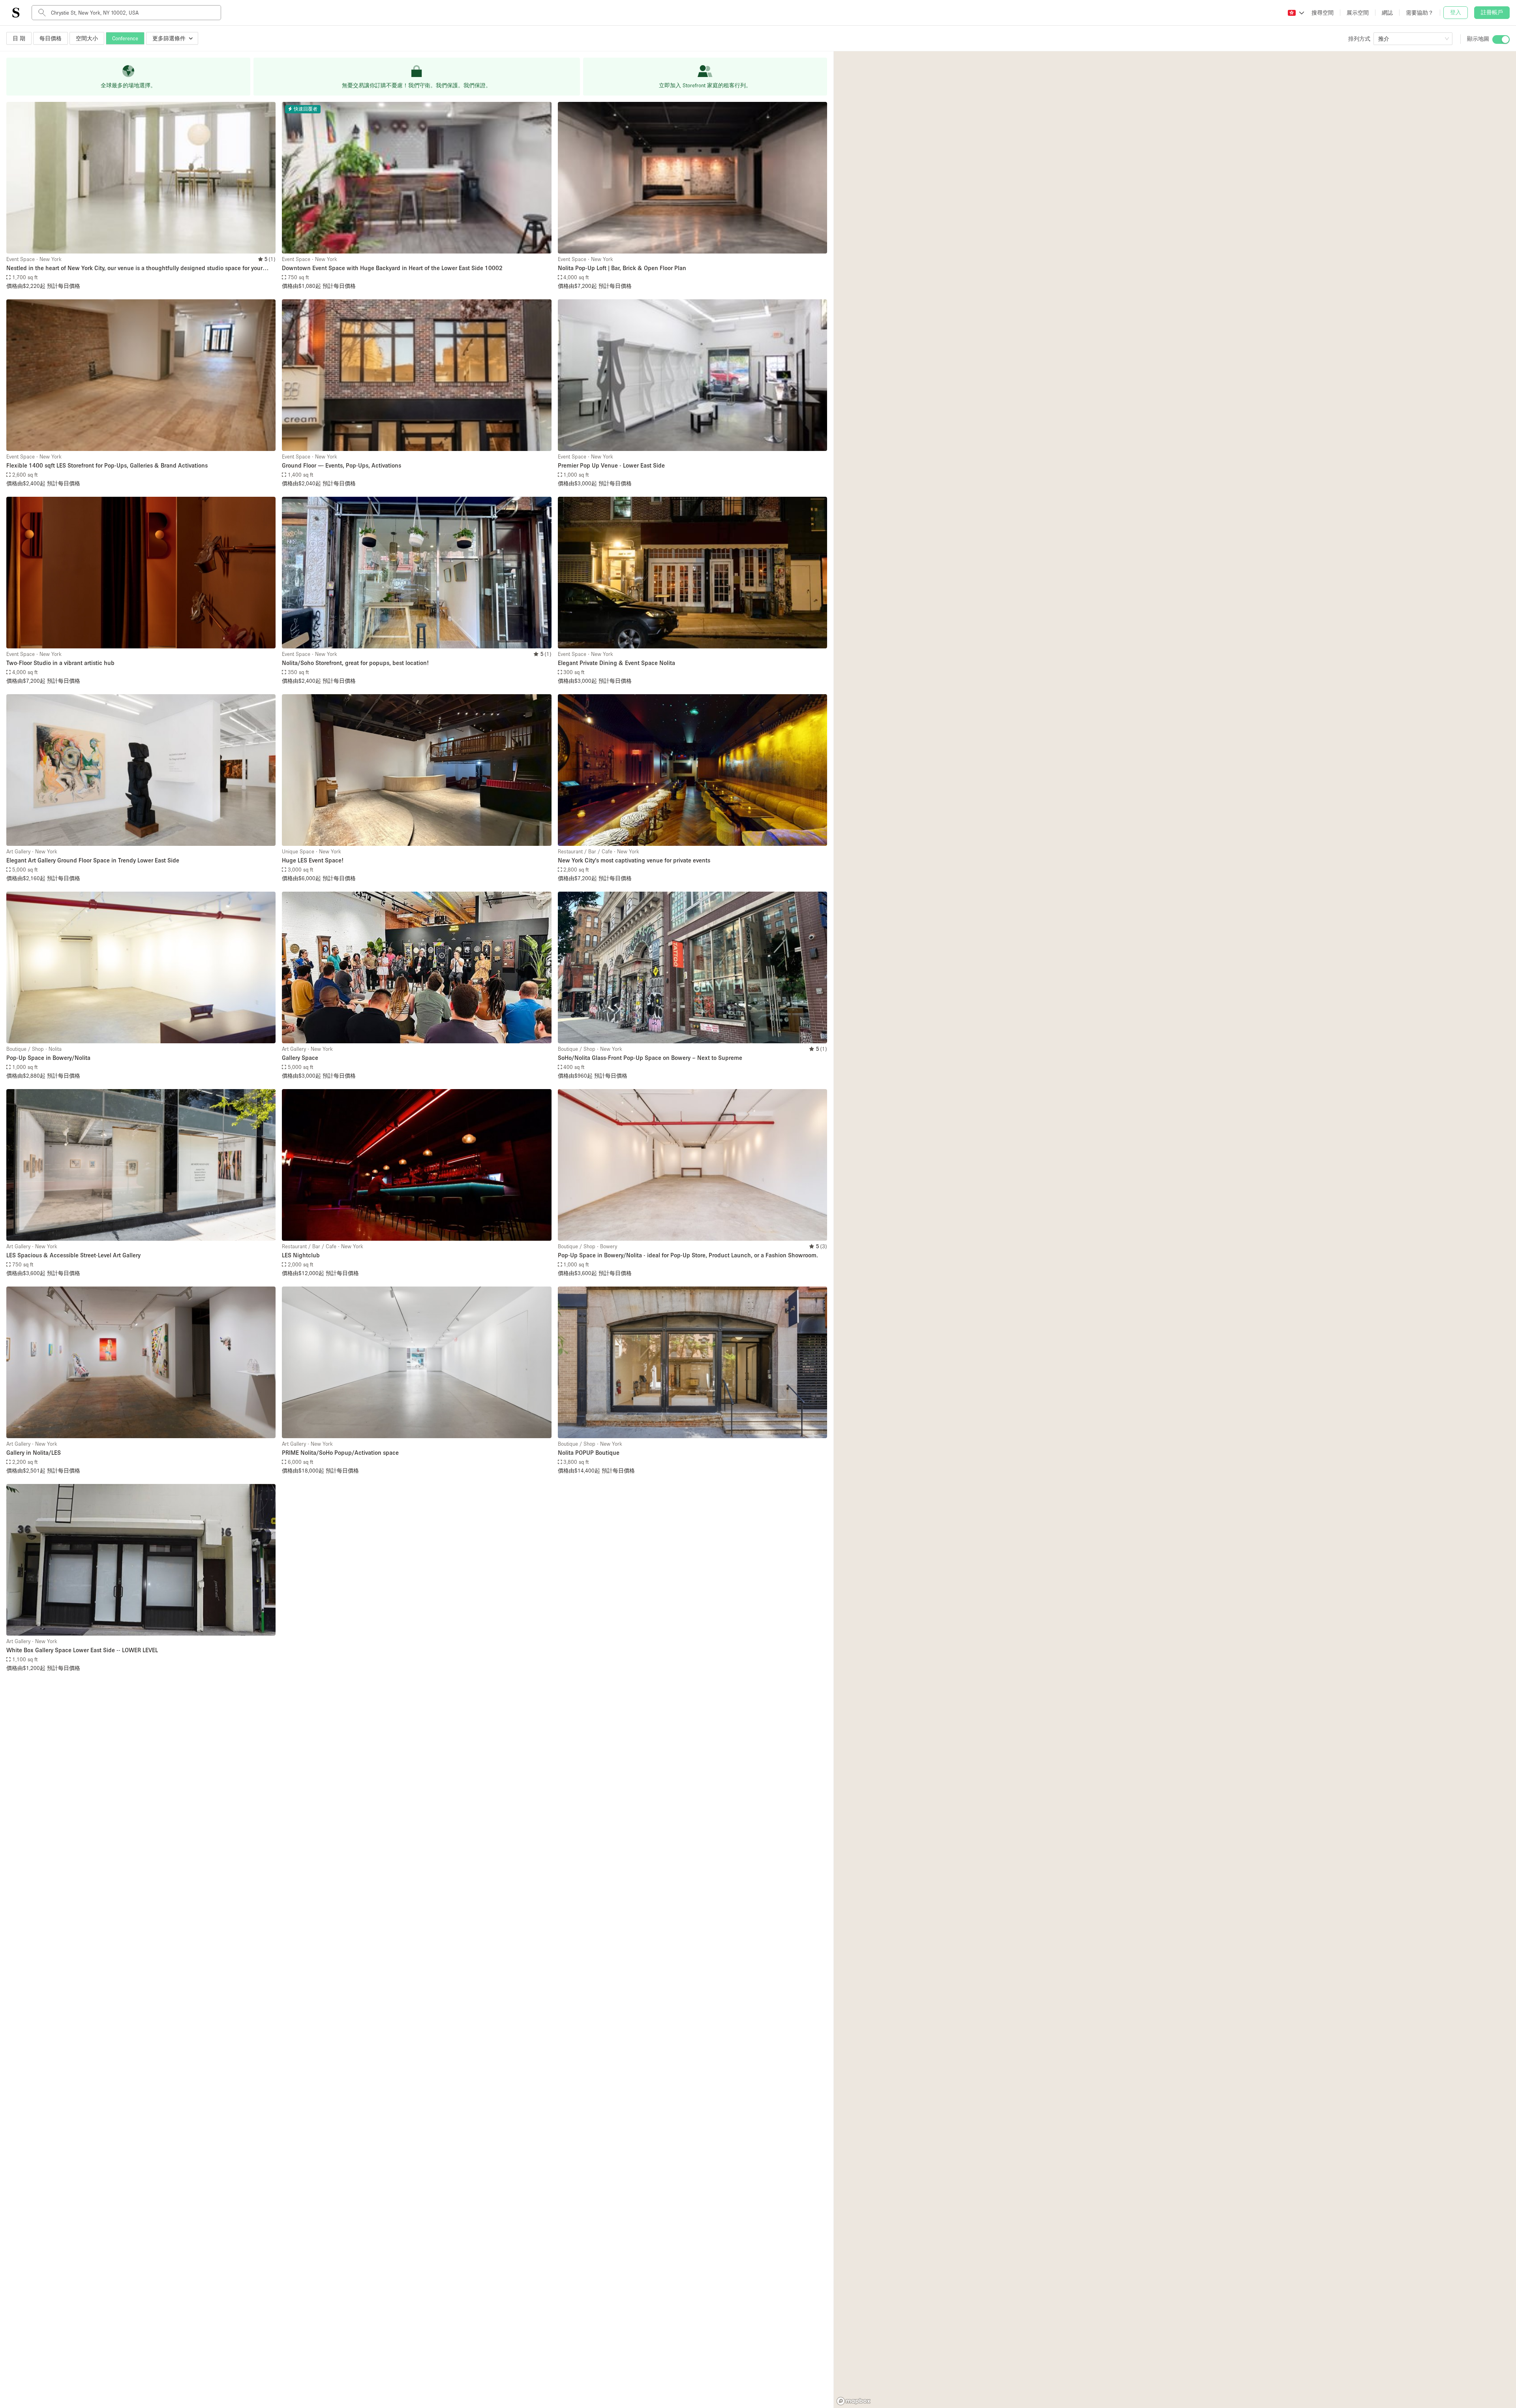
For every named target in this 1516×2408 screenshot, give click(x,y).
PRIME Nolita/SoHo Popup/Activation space (340, 1452)
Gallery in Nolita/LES (34, 1452)
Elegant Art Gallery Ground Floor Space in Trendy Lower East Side (93, 860)
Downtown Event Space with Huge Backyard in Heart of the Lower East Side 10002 (392, 268)
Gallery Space (300, 1057)
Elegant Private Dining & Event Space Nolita (616, 663)
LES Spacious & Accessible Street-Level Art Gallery (73, 1255)
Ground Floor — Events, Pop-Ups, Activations (341, 465)
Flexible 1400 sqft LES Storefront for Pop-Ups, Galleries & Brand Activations (107, 465)
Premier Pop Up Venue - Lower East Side (611, 465)
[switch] (1501, 39)
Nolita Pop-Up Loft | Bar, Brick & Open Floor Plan (622, 268)
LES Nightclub (301, 1255)
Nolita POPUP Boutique (589, 1452)
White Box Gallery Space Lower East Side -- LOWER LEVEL (82, 1650)
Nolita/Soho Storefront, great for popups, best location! (355, 663)
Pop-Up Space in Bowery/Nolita (48, 1057)
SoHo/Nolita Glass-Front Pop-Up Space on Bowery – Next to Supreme (650, 1057)
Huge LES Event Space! (313, 860)
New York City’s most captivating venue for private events (634, 860)
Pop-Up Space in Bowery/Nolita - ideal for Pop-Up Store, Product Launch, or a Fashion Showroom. (688, 1255)
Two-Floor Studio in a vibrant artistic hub (60, 663)
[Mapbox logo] (854, 2401)
